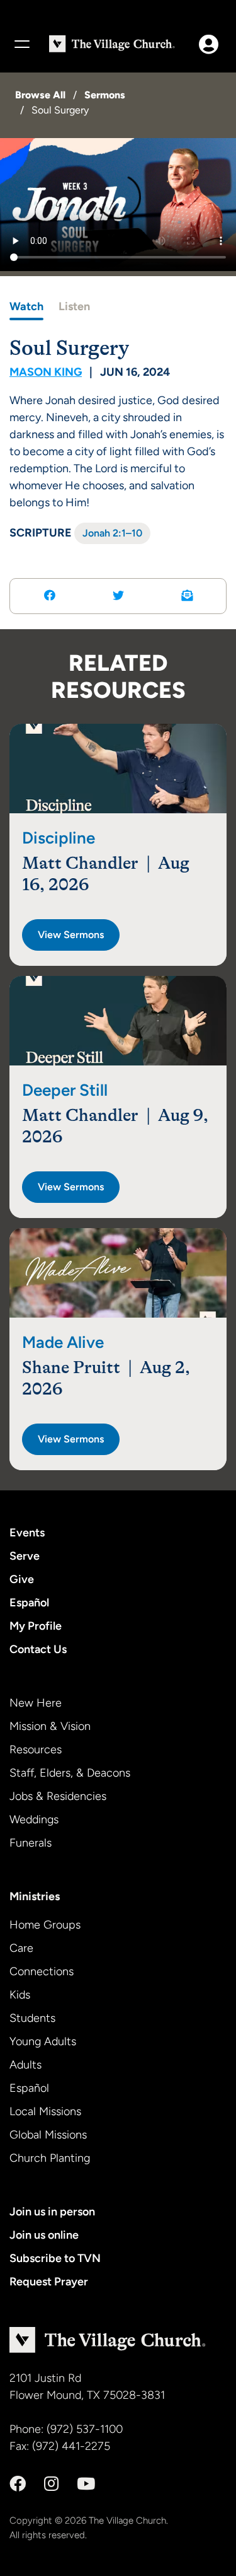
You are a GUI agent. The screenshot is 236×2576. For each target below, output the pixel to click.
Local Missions (45, 2111)
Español (29, 1603)
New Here (36, 1703)
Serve (25, 1556)
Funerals (31, 1843)
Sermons (105, 95)
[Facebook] (18, 2484)
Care (21, 1948)
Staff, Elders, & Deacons (70, 1773)
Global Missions (48, 2135)
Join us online (44, 2235)
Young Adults (43, 2041)
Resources (36, 1749)
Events (27, 1533)
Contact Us (38, 1649)
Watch (26, 306)
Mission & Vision (50, 1726)
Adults (25, 2065)
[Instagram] (51, 2484)
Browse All (40, 95)
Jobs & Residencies (58, 1796)
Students (32, 2018)
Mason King (46, 372)
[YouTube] (86, 2484)
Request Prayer (49, 2282)
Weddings (34, 1819)
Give (22, 1579)
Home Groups (45, 1925)
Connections (42, 1971)
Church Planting (50, 2158)
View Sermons (71, 935)
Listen (74, 306)
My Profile (36, 1626)
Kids (20, 1995)
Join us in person (52, 2212)
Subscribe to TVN (55, 2258)
